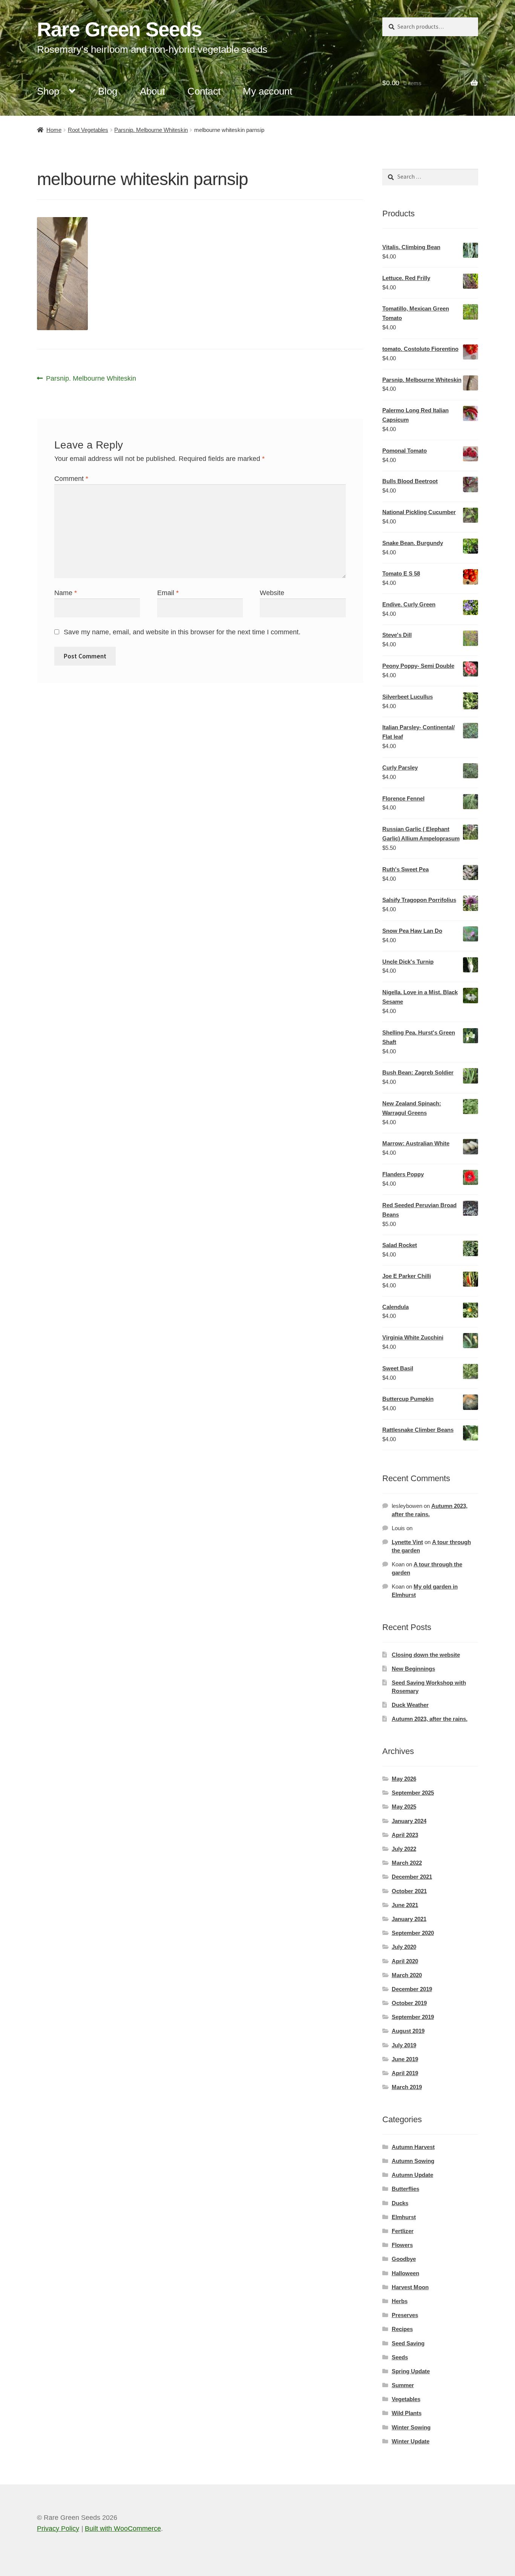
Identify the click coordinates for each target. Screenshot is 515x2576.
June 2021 (405, 1905)
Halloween (405, 2273)
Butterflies (405, 2189)
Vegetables (406, 2399)
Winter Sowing (411, 2427)
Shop (48, 91)
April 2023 (405, 1835)
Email (168, 593)
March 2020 (407, 1975)
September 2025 (413, 1793)
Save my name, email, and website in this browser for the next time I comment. (182, 632)
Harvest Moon (410, 2287)
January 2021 (409, 1919)
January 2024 (409, 1821)
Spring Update (411, 2371)
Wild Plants (407, 2413)
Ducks (400, 2203)
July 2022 (404, 1849)
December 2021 (412, 1877)
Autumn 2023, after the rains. (430, 1719)
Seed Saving (408, 2343)
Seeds (400, 2357)
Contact (204, 91)
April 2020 (405, 1961)
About (152, 91)
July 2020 (404, 1947)
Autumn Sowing (413, 2161)
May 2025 (404, 1807)
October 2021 (409, 1891)
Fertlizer (403, 2231)
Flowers (402, 2245)
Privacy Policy (58, 2529)
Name (66, 593)
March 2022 (407, 1863)
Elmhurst (404, 2217)
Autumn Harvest (413, 2147)
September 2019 (413, 2017)
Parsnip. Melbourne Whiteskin (151, 130)
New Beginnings (413, 1669)
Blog (108, 91)
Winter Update (411, 2441)
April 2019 (405, 2073)
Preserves (405, 2315)
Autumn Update (412, 2175)
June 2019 (405, 2059)
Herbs (400, 2301)
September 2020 (413, 1933)
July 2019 (404, 2045)
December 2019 (412, 1989)
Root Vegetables (88, 130)
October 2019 (409, 2003)
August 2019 (408, 2031)
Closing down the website (426, 1655)
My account (267, 91)
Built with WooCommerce (123, 2529)
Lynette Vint (407, 1542)
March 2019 (407, 2087)
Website (272, 593)
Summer (403, 2385)
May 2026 (404, 1779)
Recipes (402, 2329)
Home (54, 130)
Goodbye (404, 2259)
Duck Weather (410, 1705)
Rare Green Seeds (119, 29)
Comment (71, 479)
